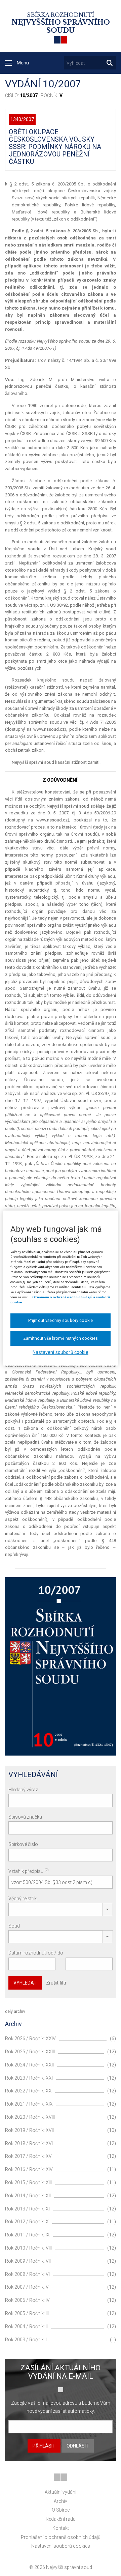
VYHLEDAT (25, 1983)
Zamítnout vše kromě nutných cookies (61, 1338)
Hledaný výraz (23, 1790)
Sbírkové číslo (23, 1844)
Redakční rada (61, 2519)
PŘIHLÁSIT (44, 2446)
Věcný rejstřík (23, 1899)
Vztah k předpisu (29, 1871)
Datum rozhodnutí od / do (36, 1953)
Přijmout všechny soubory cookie (61, 1320)
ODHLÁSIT (78, 2446)
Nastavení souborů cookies (61, 2546)
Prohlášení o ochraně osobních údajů (61, 2537)
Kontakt (61, 2528)
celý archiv (15, 2011)
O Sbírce (61, 2510)
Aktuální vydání (61, 2492)
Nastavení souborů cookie (60, 1352)
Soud (14, 1926)
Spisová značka (25, 1817)
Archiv (61, 2501)
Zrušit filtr (56, 1983)
